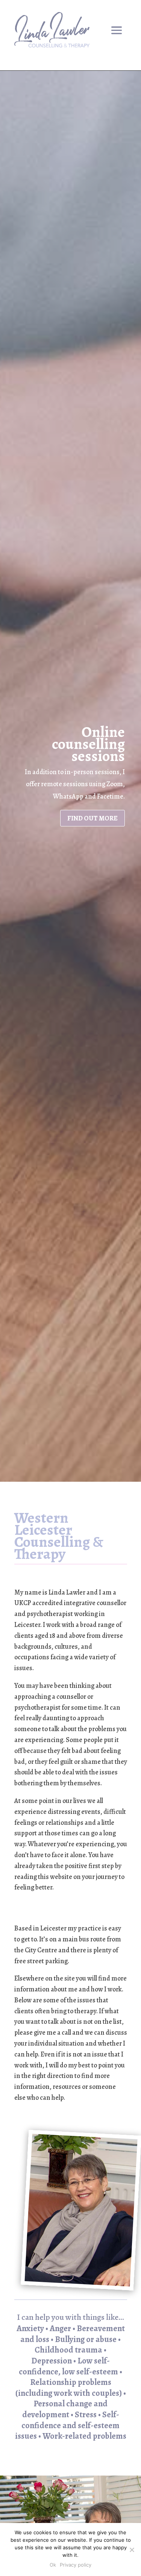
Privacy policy (76, 2565)
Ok (53, 2565)
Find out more (92, 818)
